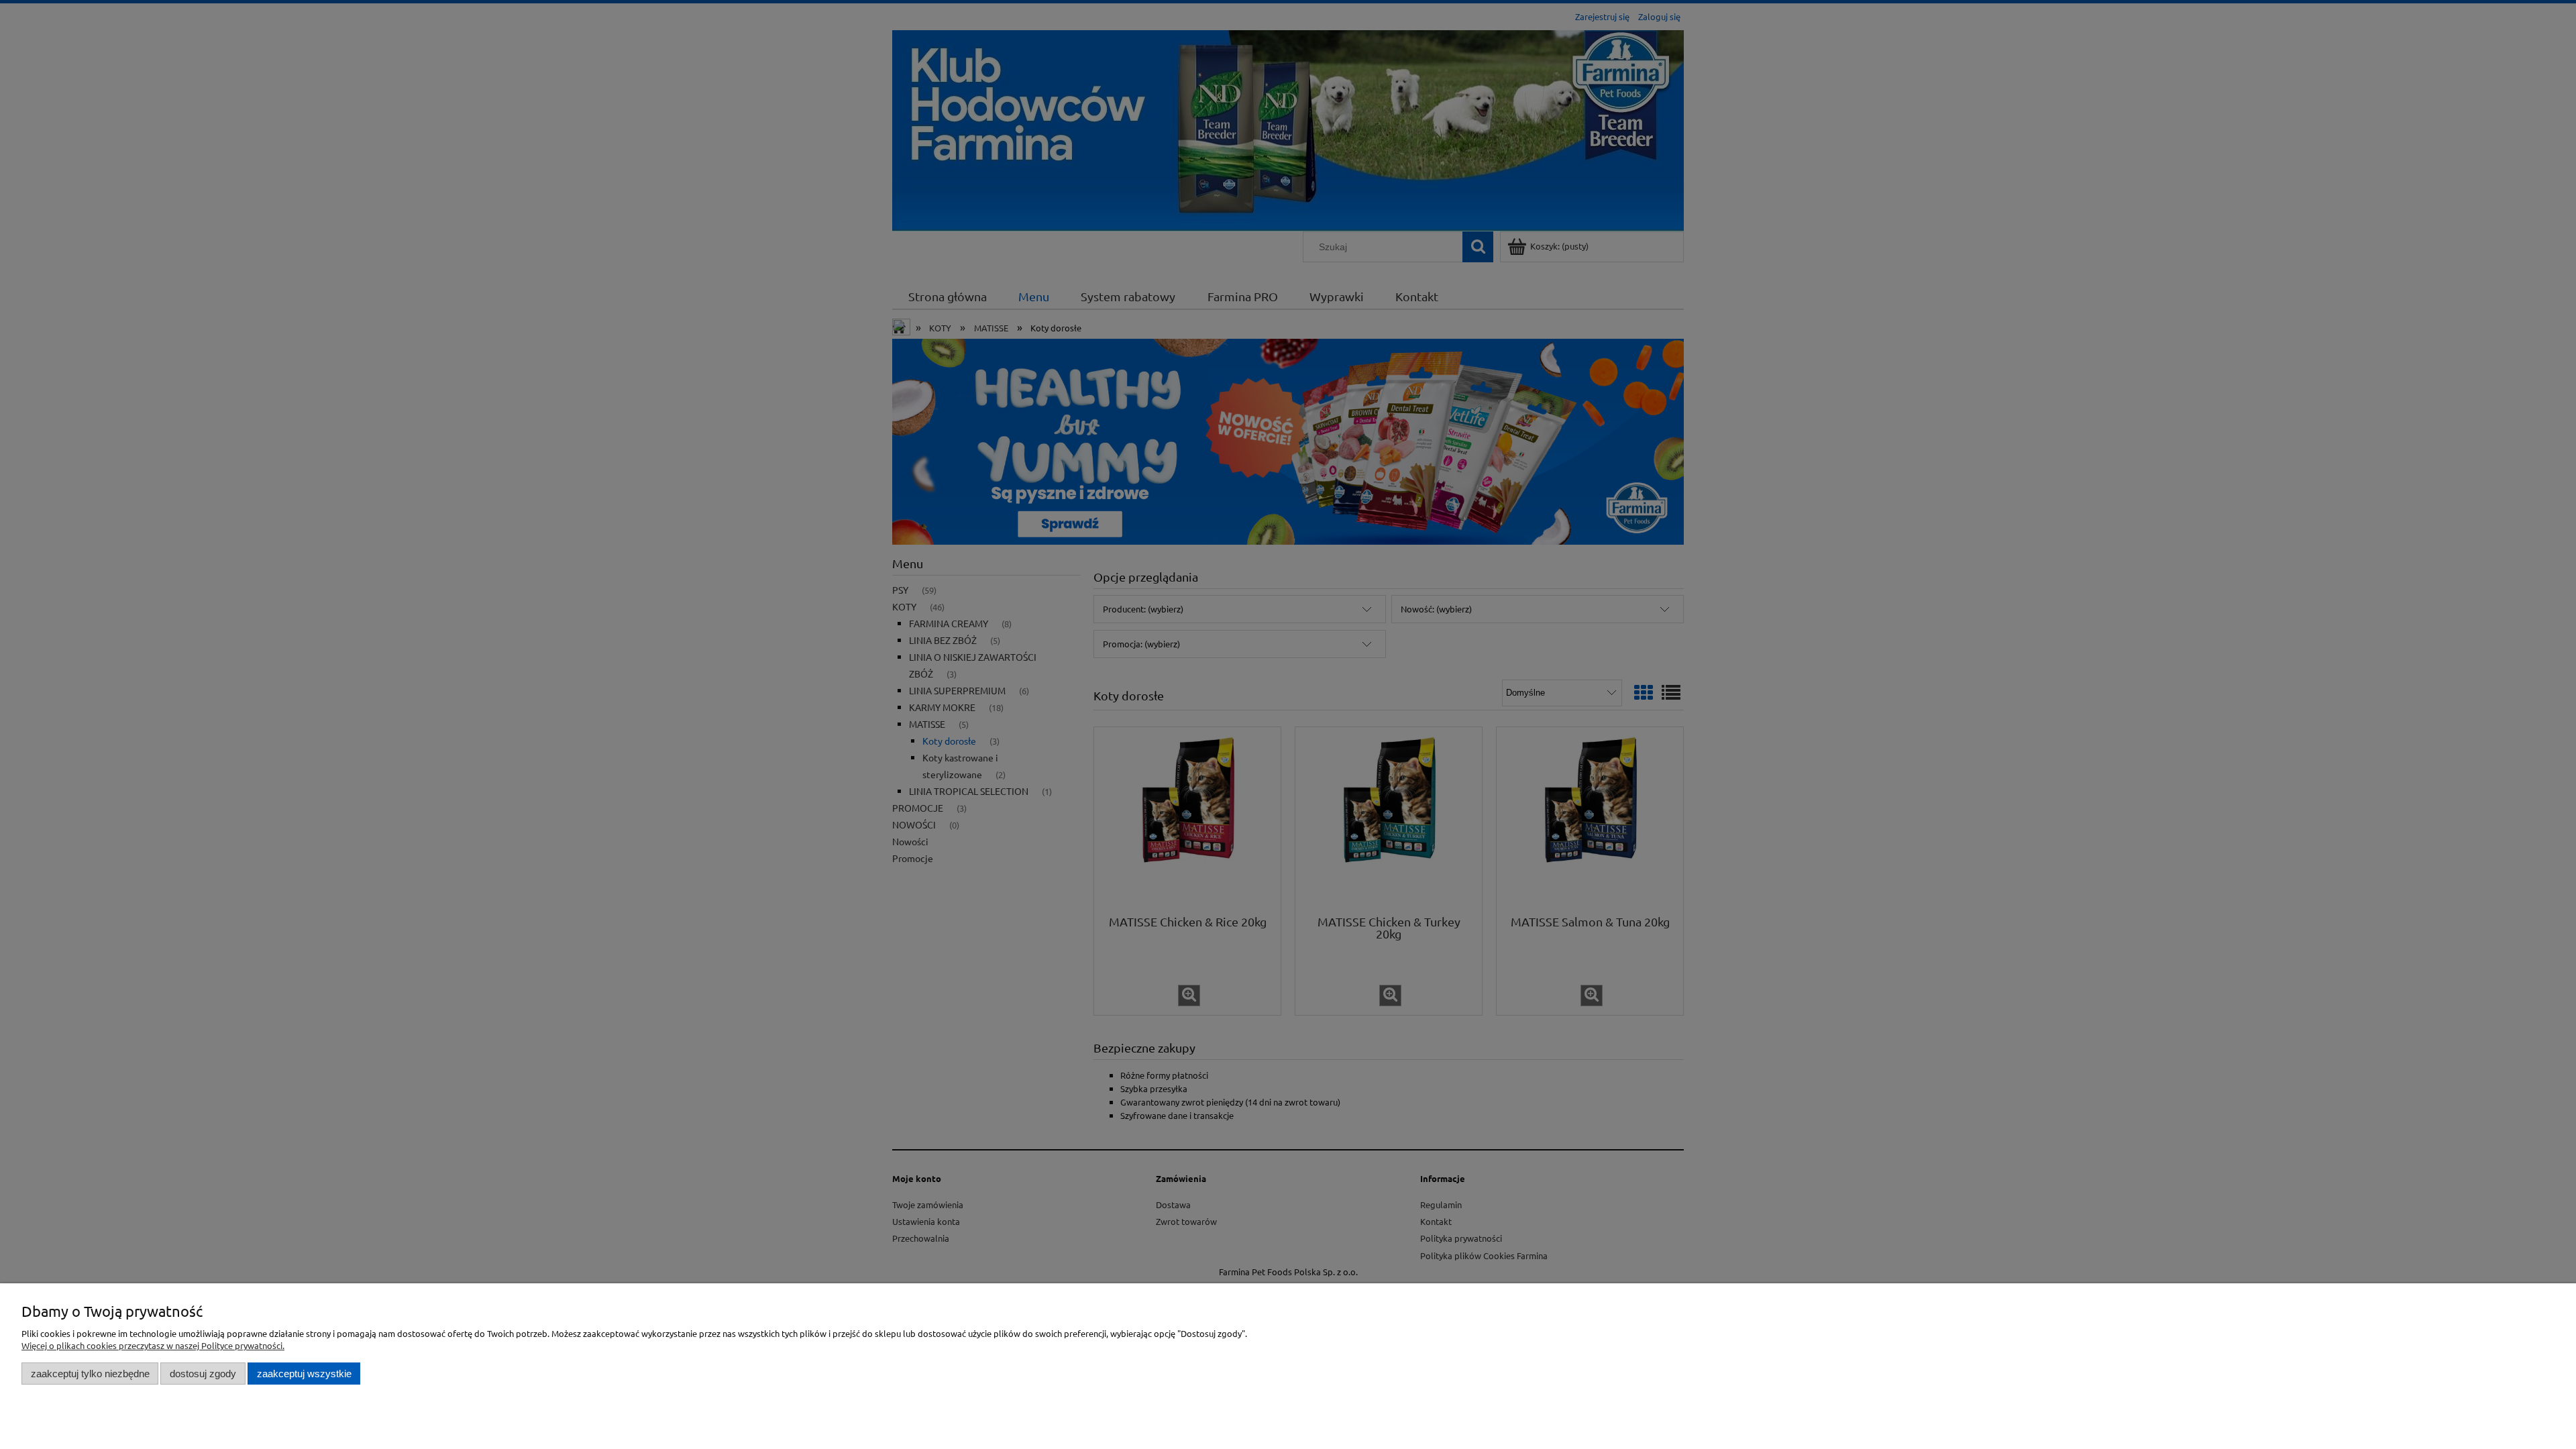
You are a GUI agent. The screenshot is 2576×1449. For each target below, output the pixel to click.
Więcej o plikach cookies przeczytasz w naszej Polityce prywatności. (153, 1345)
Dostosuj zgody (203, 1374)
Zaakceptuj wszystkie (304, 1374)
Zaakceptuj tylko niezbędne (90, 1374)
